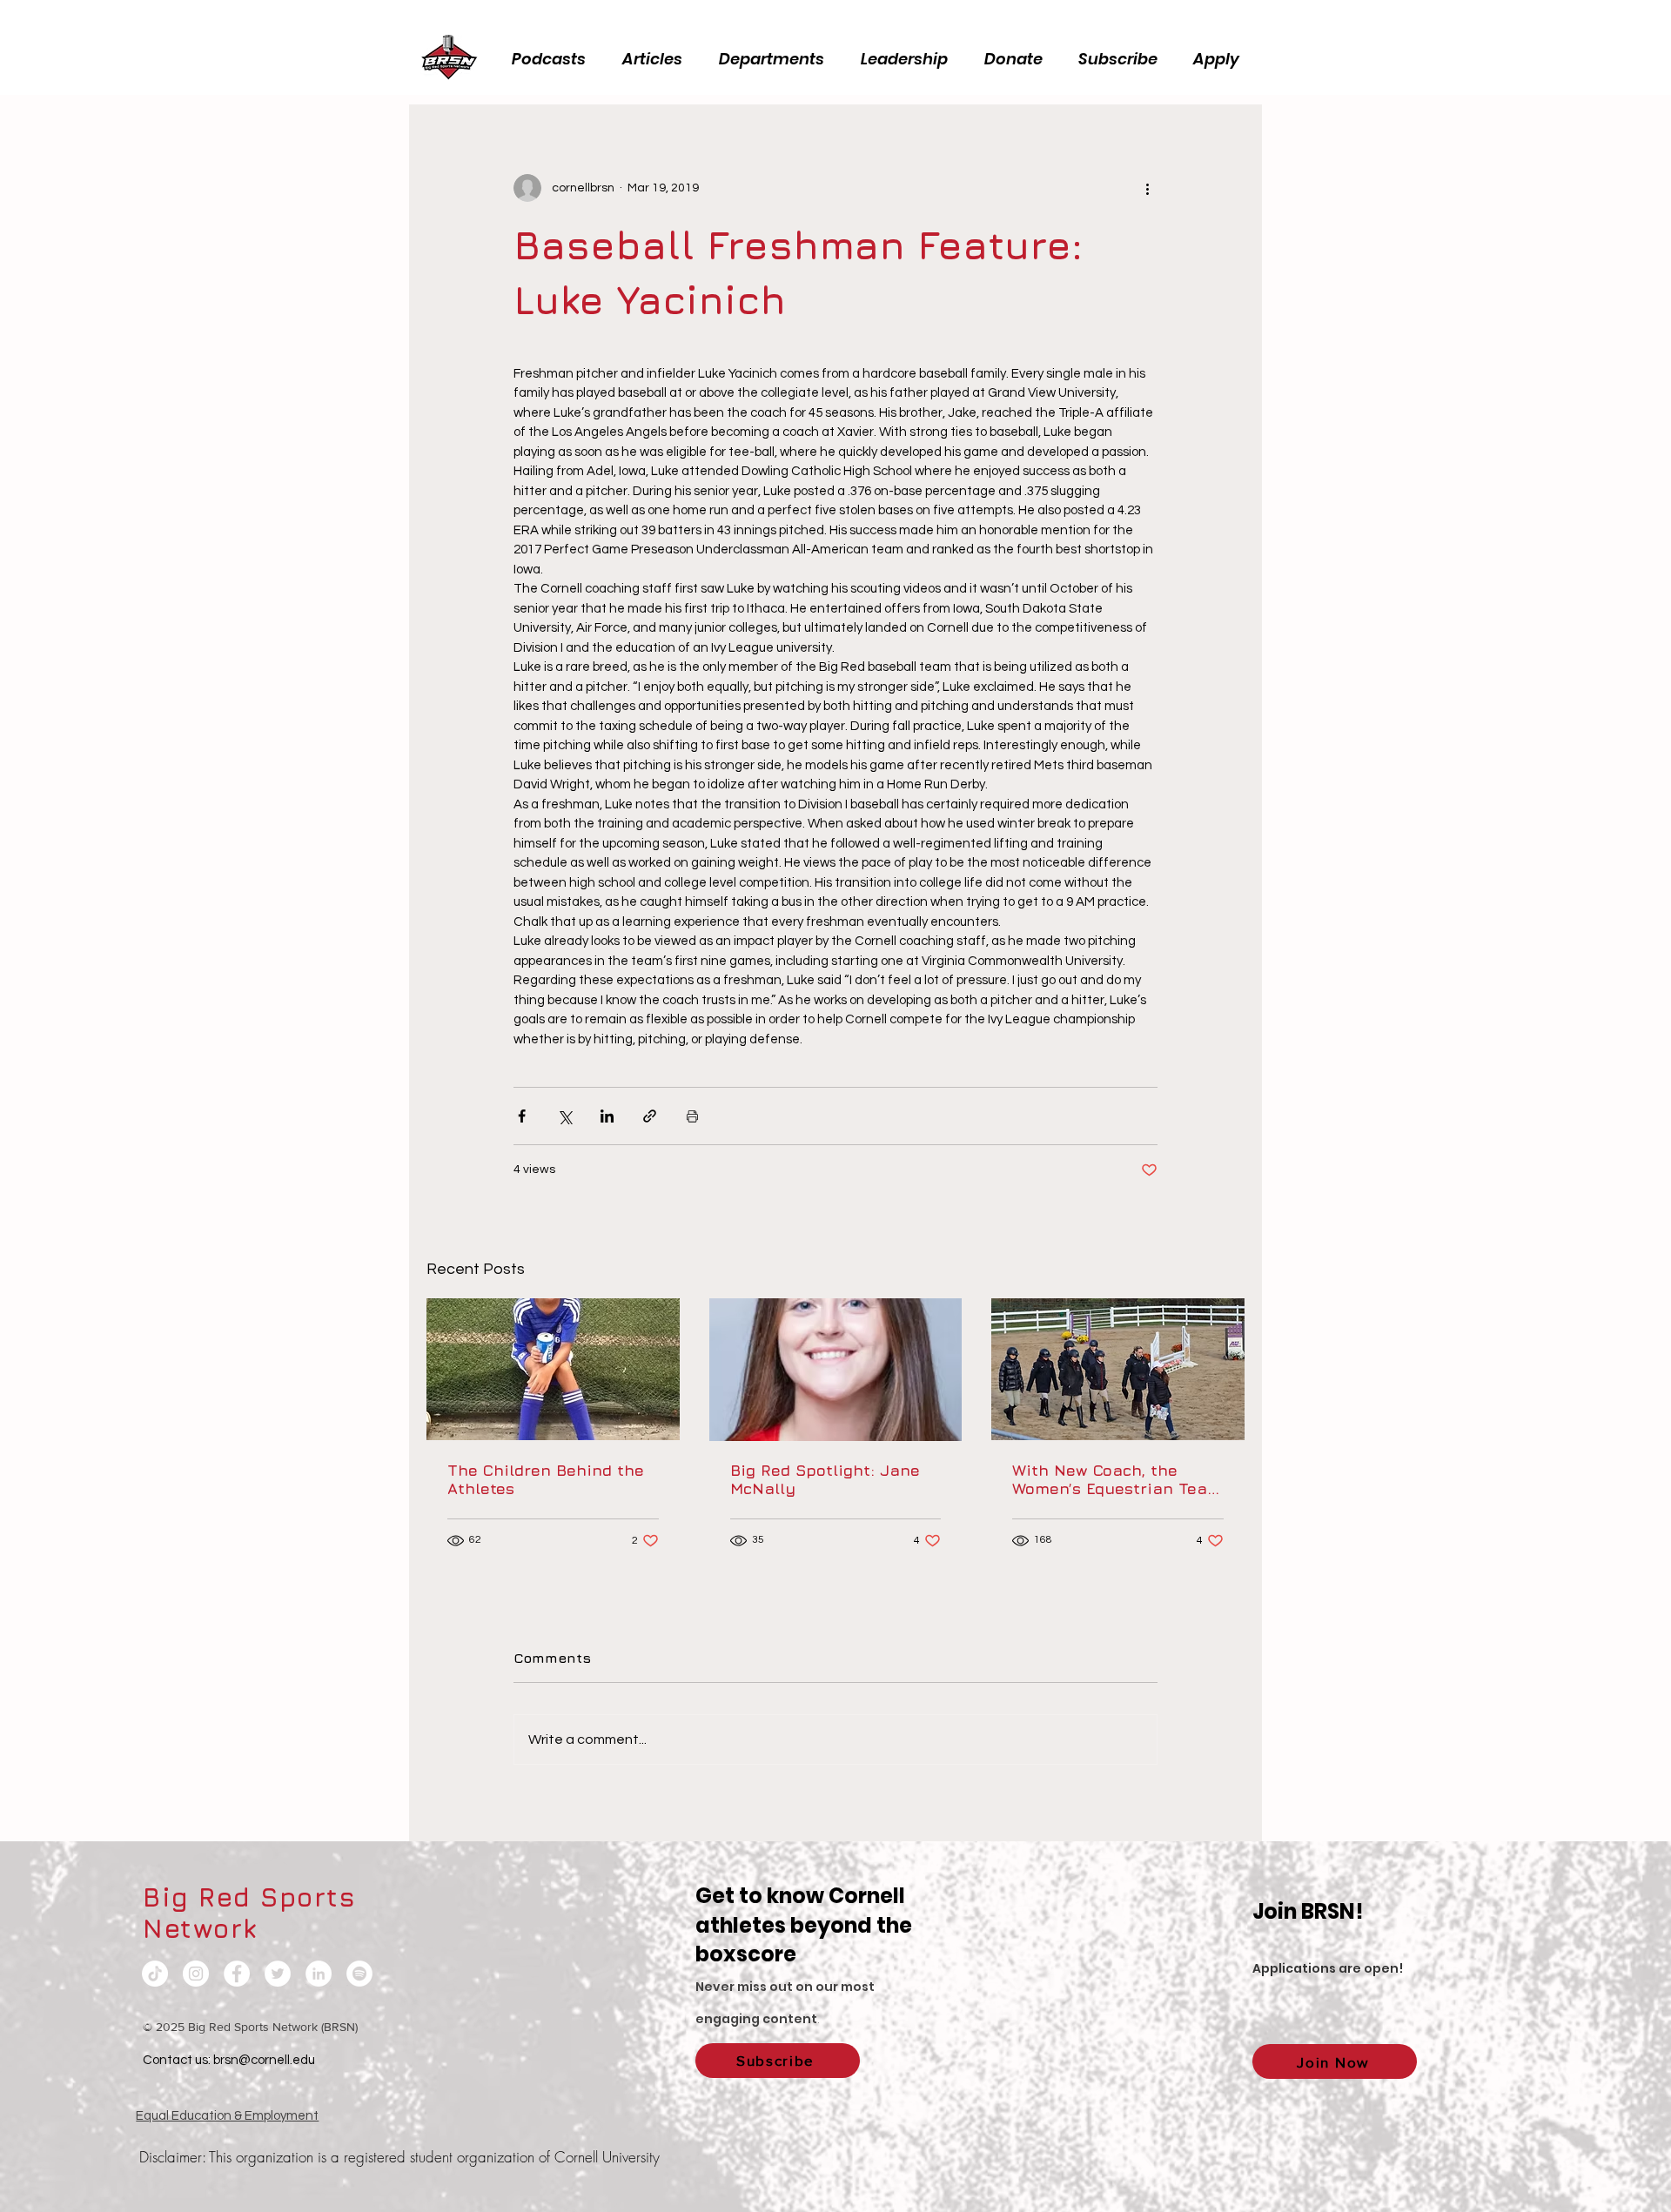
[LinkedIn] (319, 1974)
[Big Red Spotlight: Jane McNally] (836, 1370)
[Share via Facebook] (522, 1116)
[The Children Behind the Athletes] (553, 1369)
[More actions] (1147, 188)
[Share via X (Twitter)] (564, 1116)
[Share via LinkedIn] (607, 1116)
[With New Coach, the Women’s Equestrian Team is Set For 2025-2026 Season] (1118, 1369)
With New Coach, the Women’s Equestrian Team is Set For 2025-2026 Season (1117, 1479)
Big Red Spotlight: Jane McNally (825, 1479)
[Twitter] (278, 1974)
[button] (909, 59)
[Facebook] (237, 1974)
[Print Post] (692, 1116)
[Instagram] (196, 1974)
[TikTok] (155, 1974)
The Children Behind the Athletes (546, 1479)
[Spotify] (359, 1974)
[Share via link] (650, 1116)
